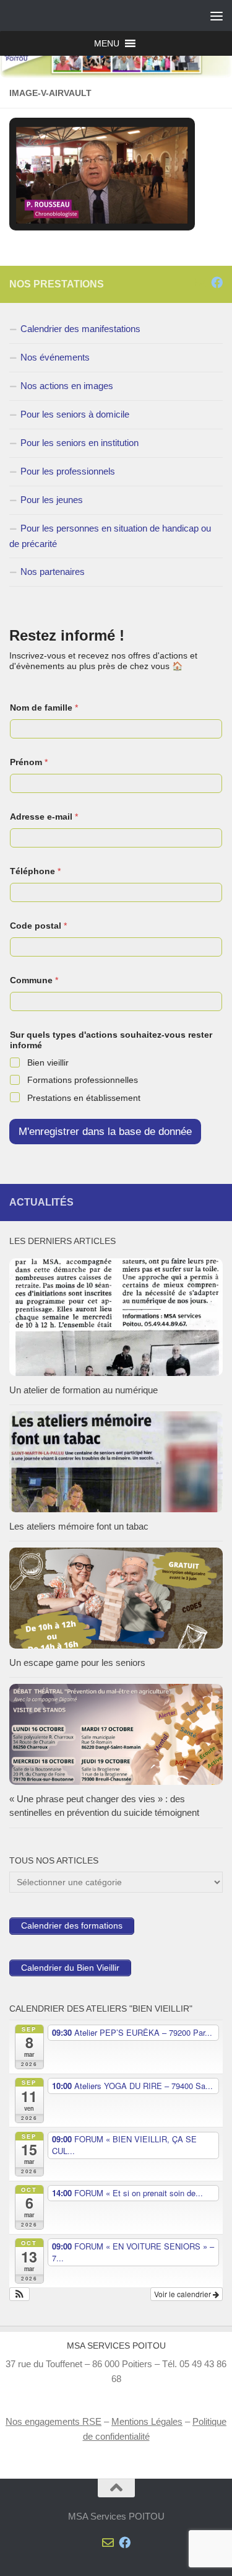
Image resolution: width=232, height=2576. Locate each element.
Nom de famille (44, 708)
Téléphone (35, 871)
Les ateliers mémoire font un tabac (79, 1526)
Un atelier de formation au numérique (84, 1390)
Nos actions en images (67, 386)
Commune (34, 980)
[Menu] (217, 15)
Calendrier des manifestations (80, 329)
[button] (107, 43)
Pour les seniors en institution (79, 443)
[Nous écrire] (200, 282)
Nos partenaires (53, 572)
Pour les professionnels (68, 471)
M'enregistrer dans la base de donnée (105, 1132)
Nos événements (55, 357)
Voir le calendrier (183, 2294)
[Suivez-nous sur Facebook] (217, 282)
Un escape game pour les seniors (77, 1663)
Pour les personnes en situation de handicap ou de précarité (110, 536)
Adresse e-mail (44, 817)
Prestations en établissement (84, 1098)
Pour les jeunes (52, 500)
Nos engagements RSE (54, 2421)
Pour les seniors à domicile (75, 414)
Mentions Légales (147, 2421)
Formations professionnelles (83, 1080)
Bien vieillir (48, 1062)
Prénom (29, 762)
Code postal (38, 926)
